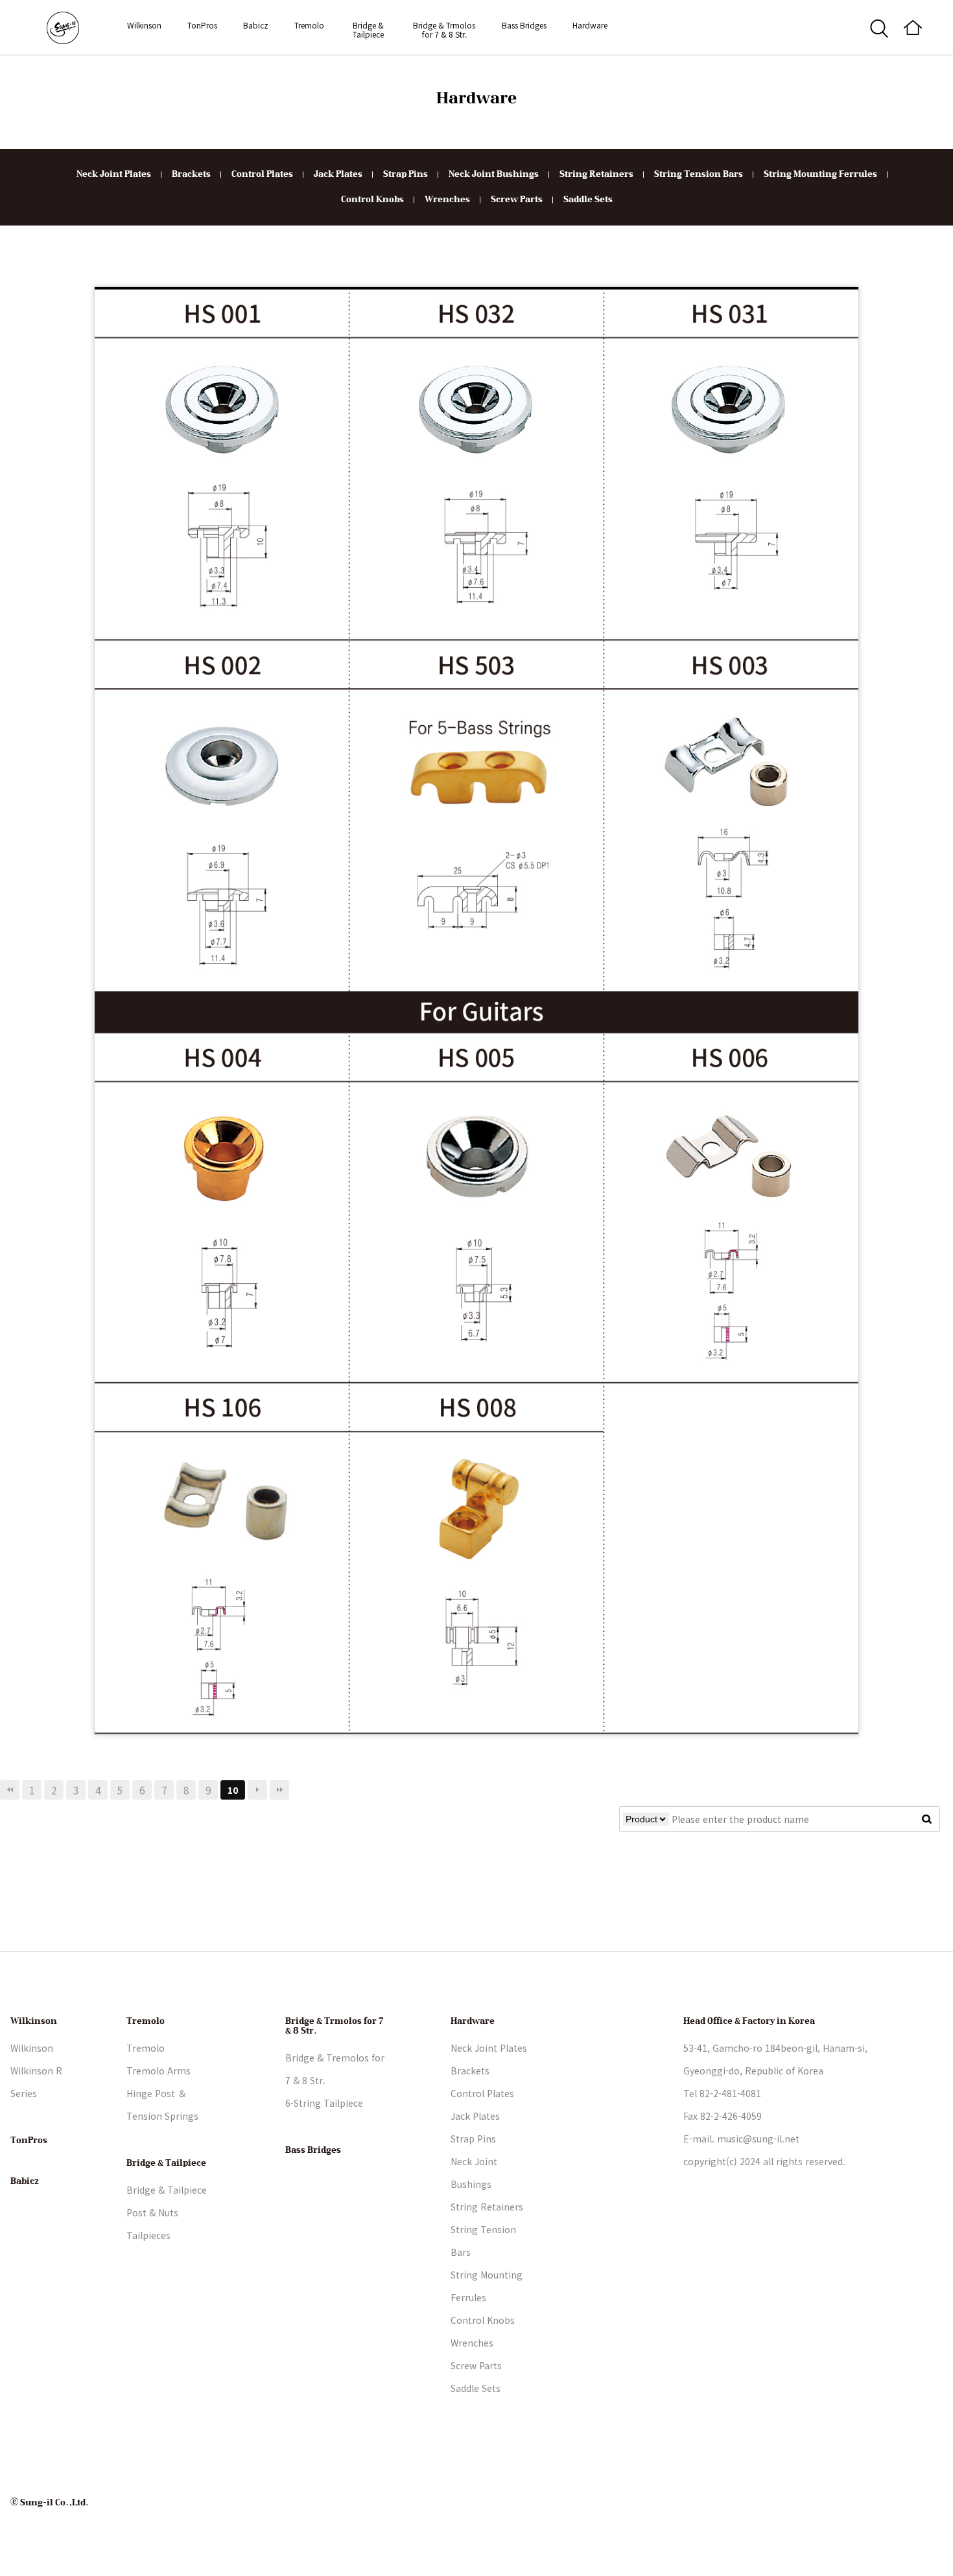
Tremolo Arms (159, 2071)
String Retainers (596, 174)
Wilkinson (144, 25)
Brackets (191, 174)
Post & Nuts (152, 2212)
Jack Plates (338, 174)
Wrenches (447, 200)
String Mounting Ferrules (820, 174)
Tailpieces (148, 2235)
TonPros (202, 25)
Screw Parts (517, 200)
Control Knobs (372, 200)
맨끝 (279, 1790)
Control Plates (262, 174)
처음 (10, 1790)
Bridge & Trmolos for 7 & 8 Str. (444, 29)
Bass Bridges (524, 25)
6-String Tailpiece (324, 2103)
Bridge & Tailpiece (368, 29)
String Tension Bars (699, 174)
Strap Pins (406, 174)
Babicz (256, 25)
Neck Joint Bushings (494, 174)
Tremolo (309, 25)
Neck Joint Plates (114, 174)
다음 (257, 1790)
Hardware (590, 25)
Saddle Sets (588, 200)
